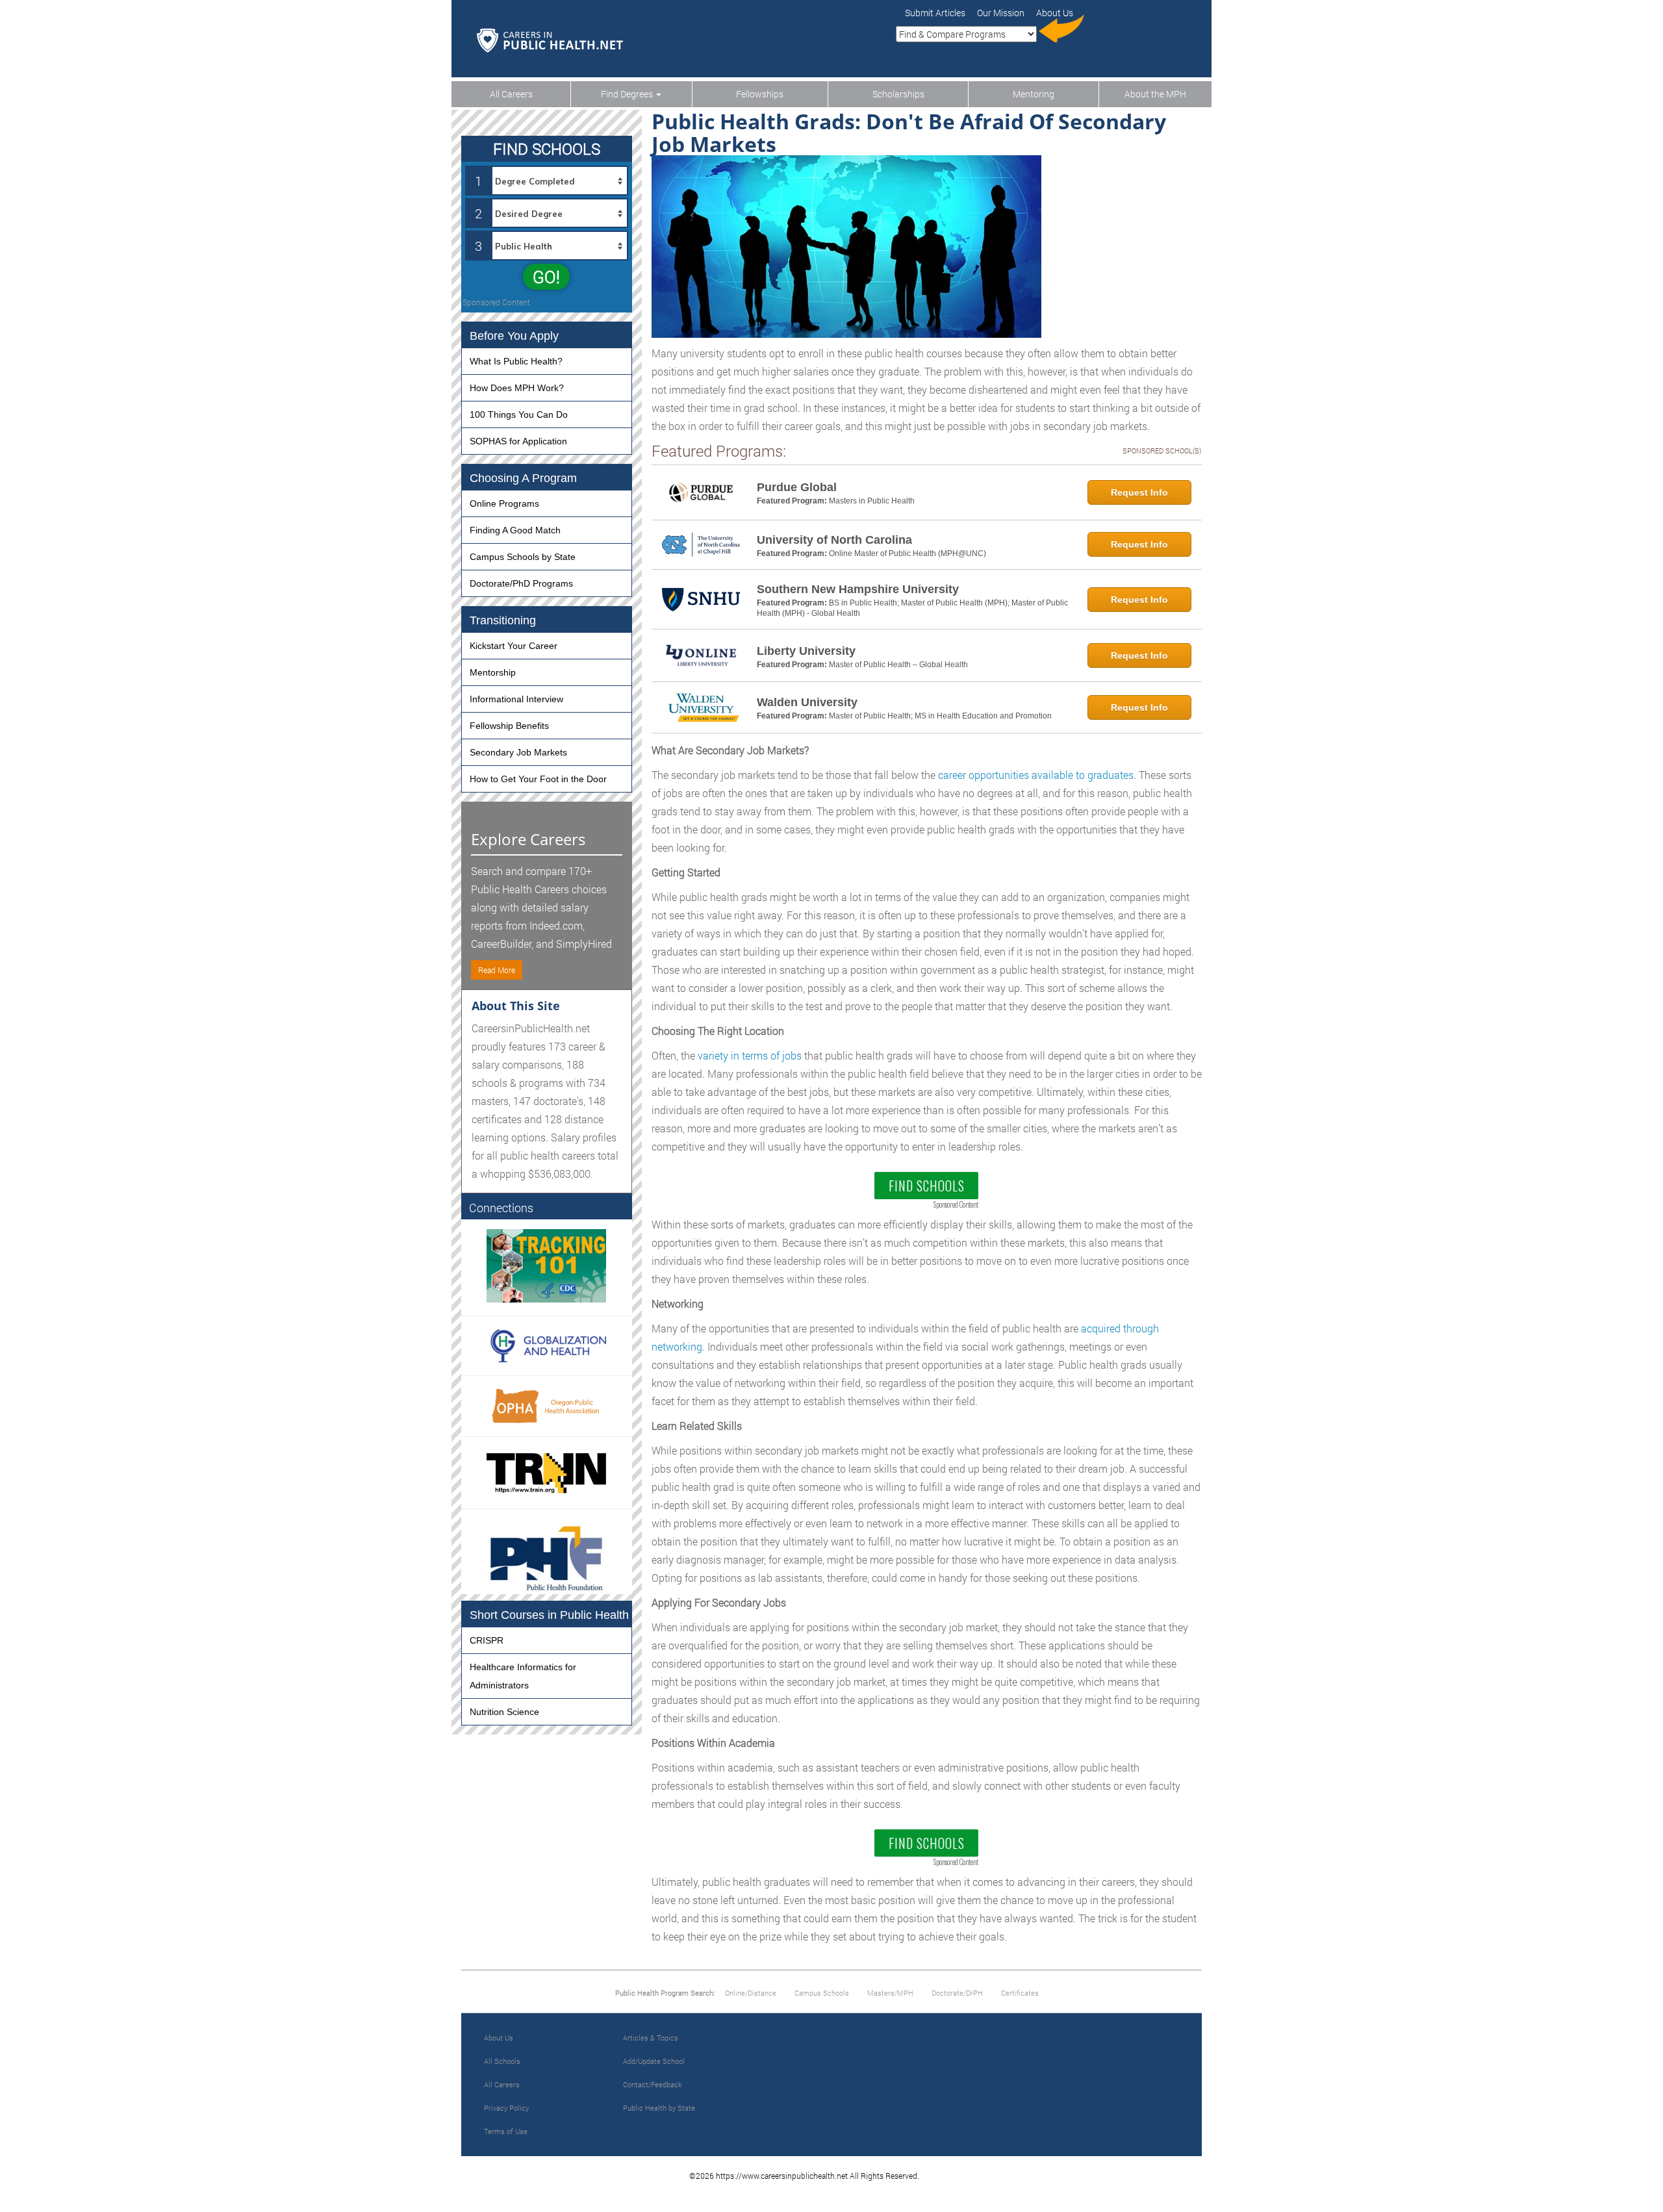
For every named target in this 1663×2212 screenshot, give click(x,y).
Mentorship (493, 672)
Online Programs (504, 503)
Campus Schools (822, 1993)
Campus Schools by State (523, 557)
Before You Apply (514, 336)
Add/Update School (654, 2061)
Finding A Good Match (515, 530)
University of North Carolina (834, 540)
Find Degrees (628, 94)
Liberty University (806, 651)
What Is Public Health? (516, 361)
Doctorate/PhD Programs (521, 583)
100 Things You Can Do (519, 414)
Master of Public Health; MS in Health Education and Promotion (940, 716)
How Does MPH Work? (517, 388)
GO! (546, 277)
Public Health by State (659, 2108)
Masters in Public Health (872, 501)
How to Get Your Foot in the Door (538, 779)
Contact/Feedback (652, 2084)
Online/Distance (751, 1993)
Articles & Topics (651, 2038)
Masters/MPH (890, 1993)
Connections (501, 1208)
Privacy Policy (506, 2108)
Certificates (1020, 1993)
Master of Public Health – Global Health (898, 665)
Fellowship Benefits (509, 726)
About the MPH (1155, 94)
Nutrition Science (504, 1712)
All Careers (511, 94)
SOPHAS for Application (518, 441)
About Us (499, 2038)
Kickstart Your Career (514, 646)
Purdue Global (797, 487)
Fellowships (760, 94)
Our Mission (1001, 13)
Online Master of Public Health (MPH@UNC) (908, 553)
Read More (497, 970)
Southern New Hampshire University (858, 589)
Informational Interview (516, 699)
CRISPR (487, 1640)
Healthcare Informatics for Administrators (523, 1676)
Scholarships (898, 94)
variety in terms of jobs (750, 1055)
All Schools (502, 2061)
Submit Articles (935, 13)
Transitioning (503, 620)
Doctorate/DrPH (957, 1993)
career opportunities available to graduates (1036, 775)
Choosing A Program (523, 478)
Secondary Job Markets (518, 752)
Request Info (1139, 492)
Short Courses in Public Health (549, 1615)
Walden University (807, 702)
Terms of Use (506, 2131)
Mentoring (1034, 94)
